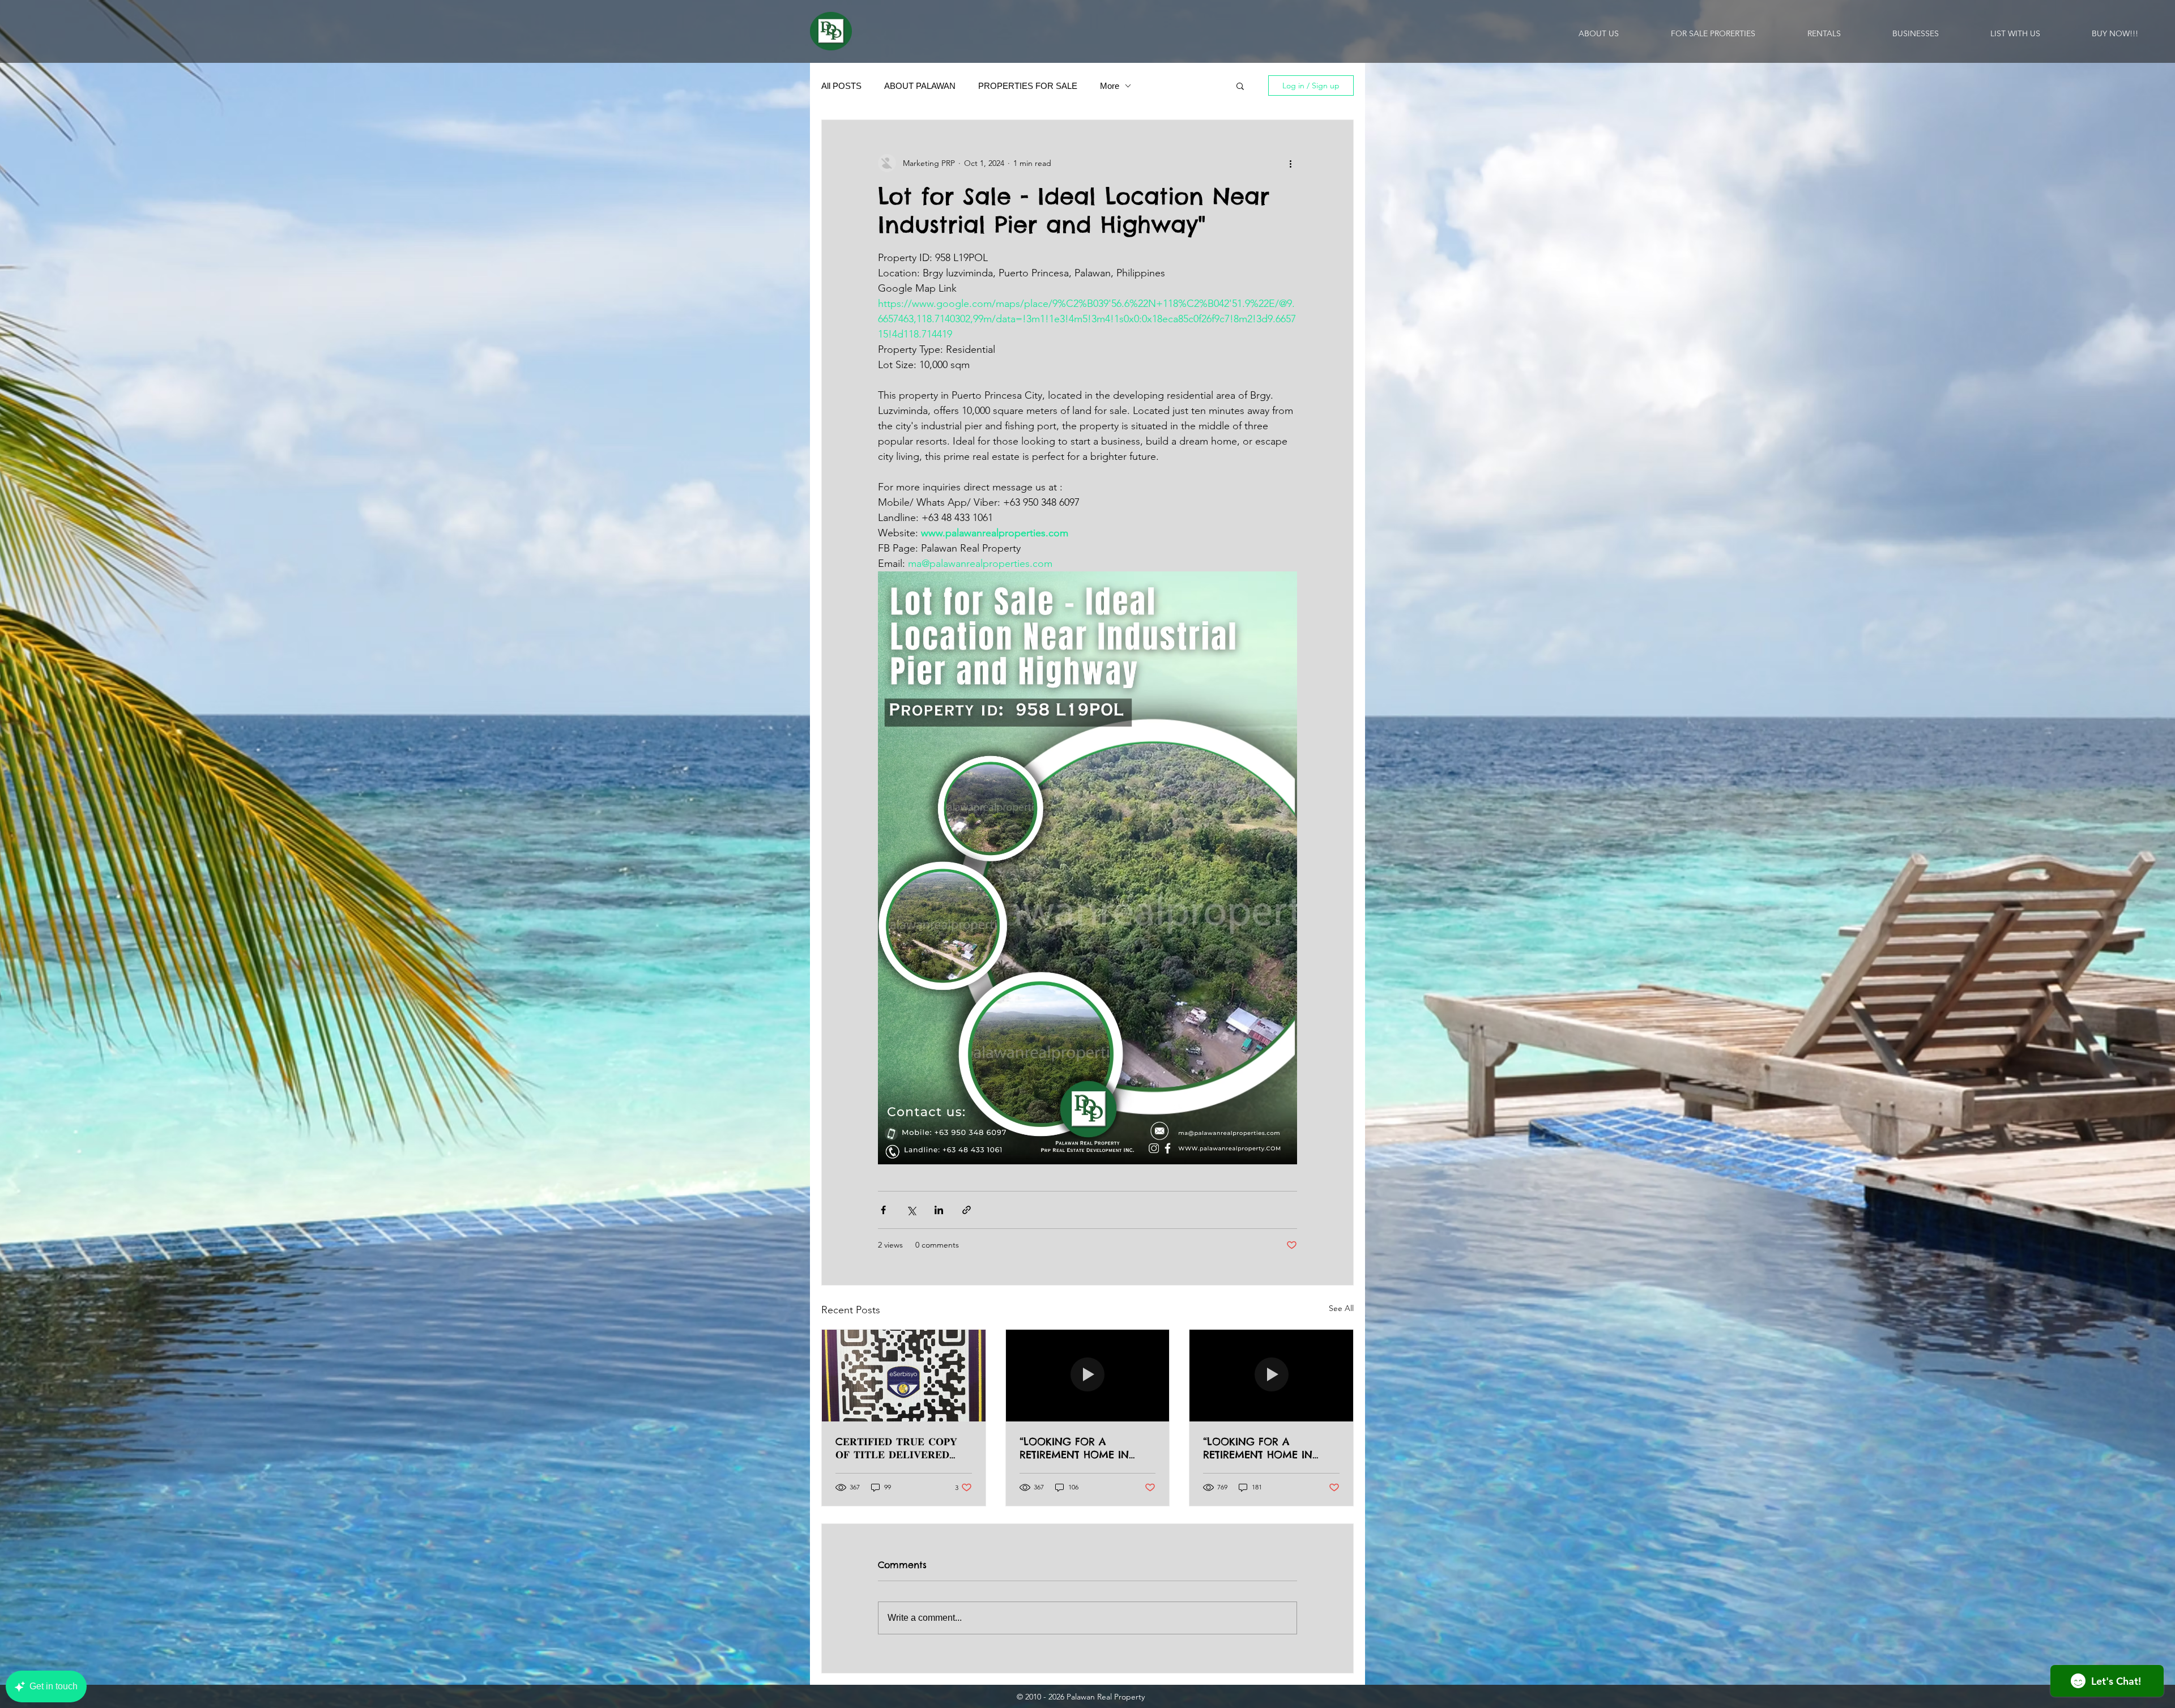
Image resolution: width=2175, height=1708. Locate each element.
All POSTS (841, 86)
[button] (1240, 86)
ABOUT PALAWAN (920, 86)
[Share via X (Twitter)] (911, 1210)
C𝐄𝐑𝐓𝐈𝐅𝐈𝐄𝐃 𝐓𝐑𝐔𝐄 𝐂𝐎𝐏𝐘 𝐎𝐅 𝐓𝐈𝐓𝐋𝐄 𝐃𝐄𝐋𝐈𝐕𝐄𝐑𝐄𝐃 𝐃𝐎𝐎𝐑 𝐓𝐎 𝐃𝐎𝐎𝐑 (896, 1448)
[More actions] (1290, 163)
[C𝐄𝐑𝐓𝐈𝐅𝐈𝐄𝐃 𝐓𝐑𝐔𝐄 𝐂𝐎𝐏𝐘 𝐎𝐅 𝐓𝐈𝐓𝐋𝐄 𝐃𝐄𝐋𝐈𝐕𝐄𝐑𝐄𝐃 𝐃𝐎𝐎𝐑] (904, 1376)
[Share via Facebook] (883, 1210)
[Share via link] (967, 1210)
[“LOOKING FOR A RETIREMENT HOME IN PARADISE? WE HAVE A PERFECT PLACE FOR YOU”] (1088, 1376)
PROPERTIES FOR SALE (1028, 86)
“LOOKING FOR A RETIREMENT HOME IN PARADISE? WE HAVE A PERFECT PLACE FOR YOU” (1083, 1448)
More (1110, 86)
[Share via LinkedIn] (939, 1210)
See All (1341, 1308)
